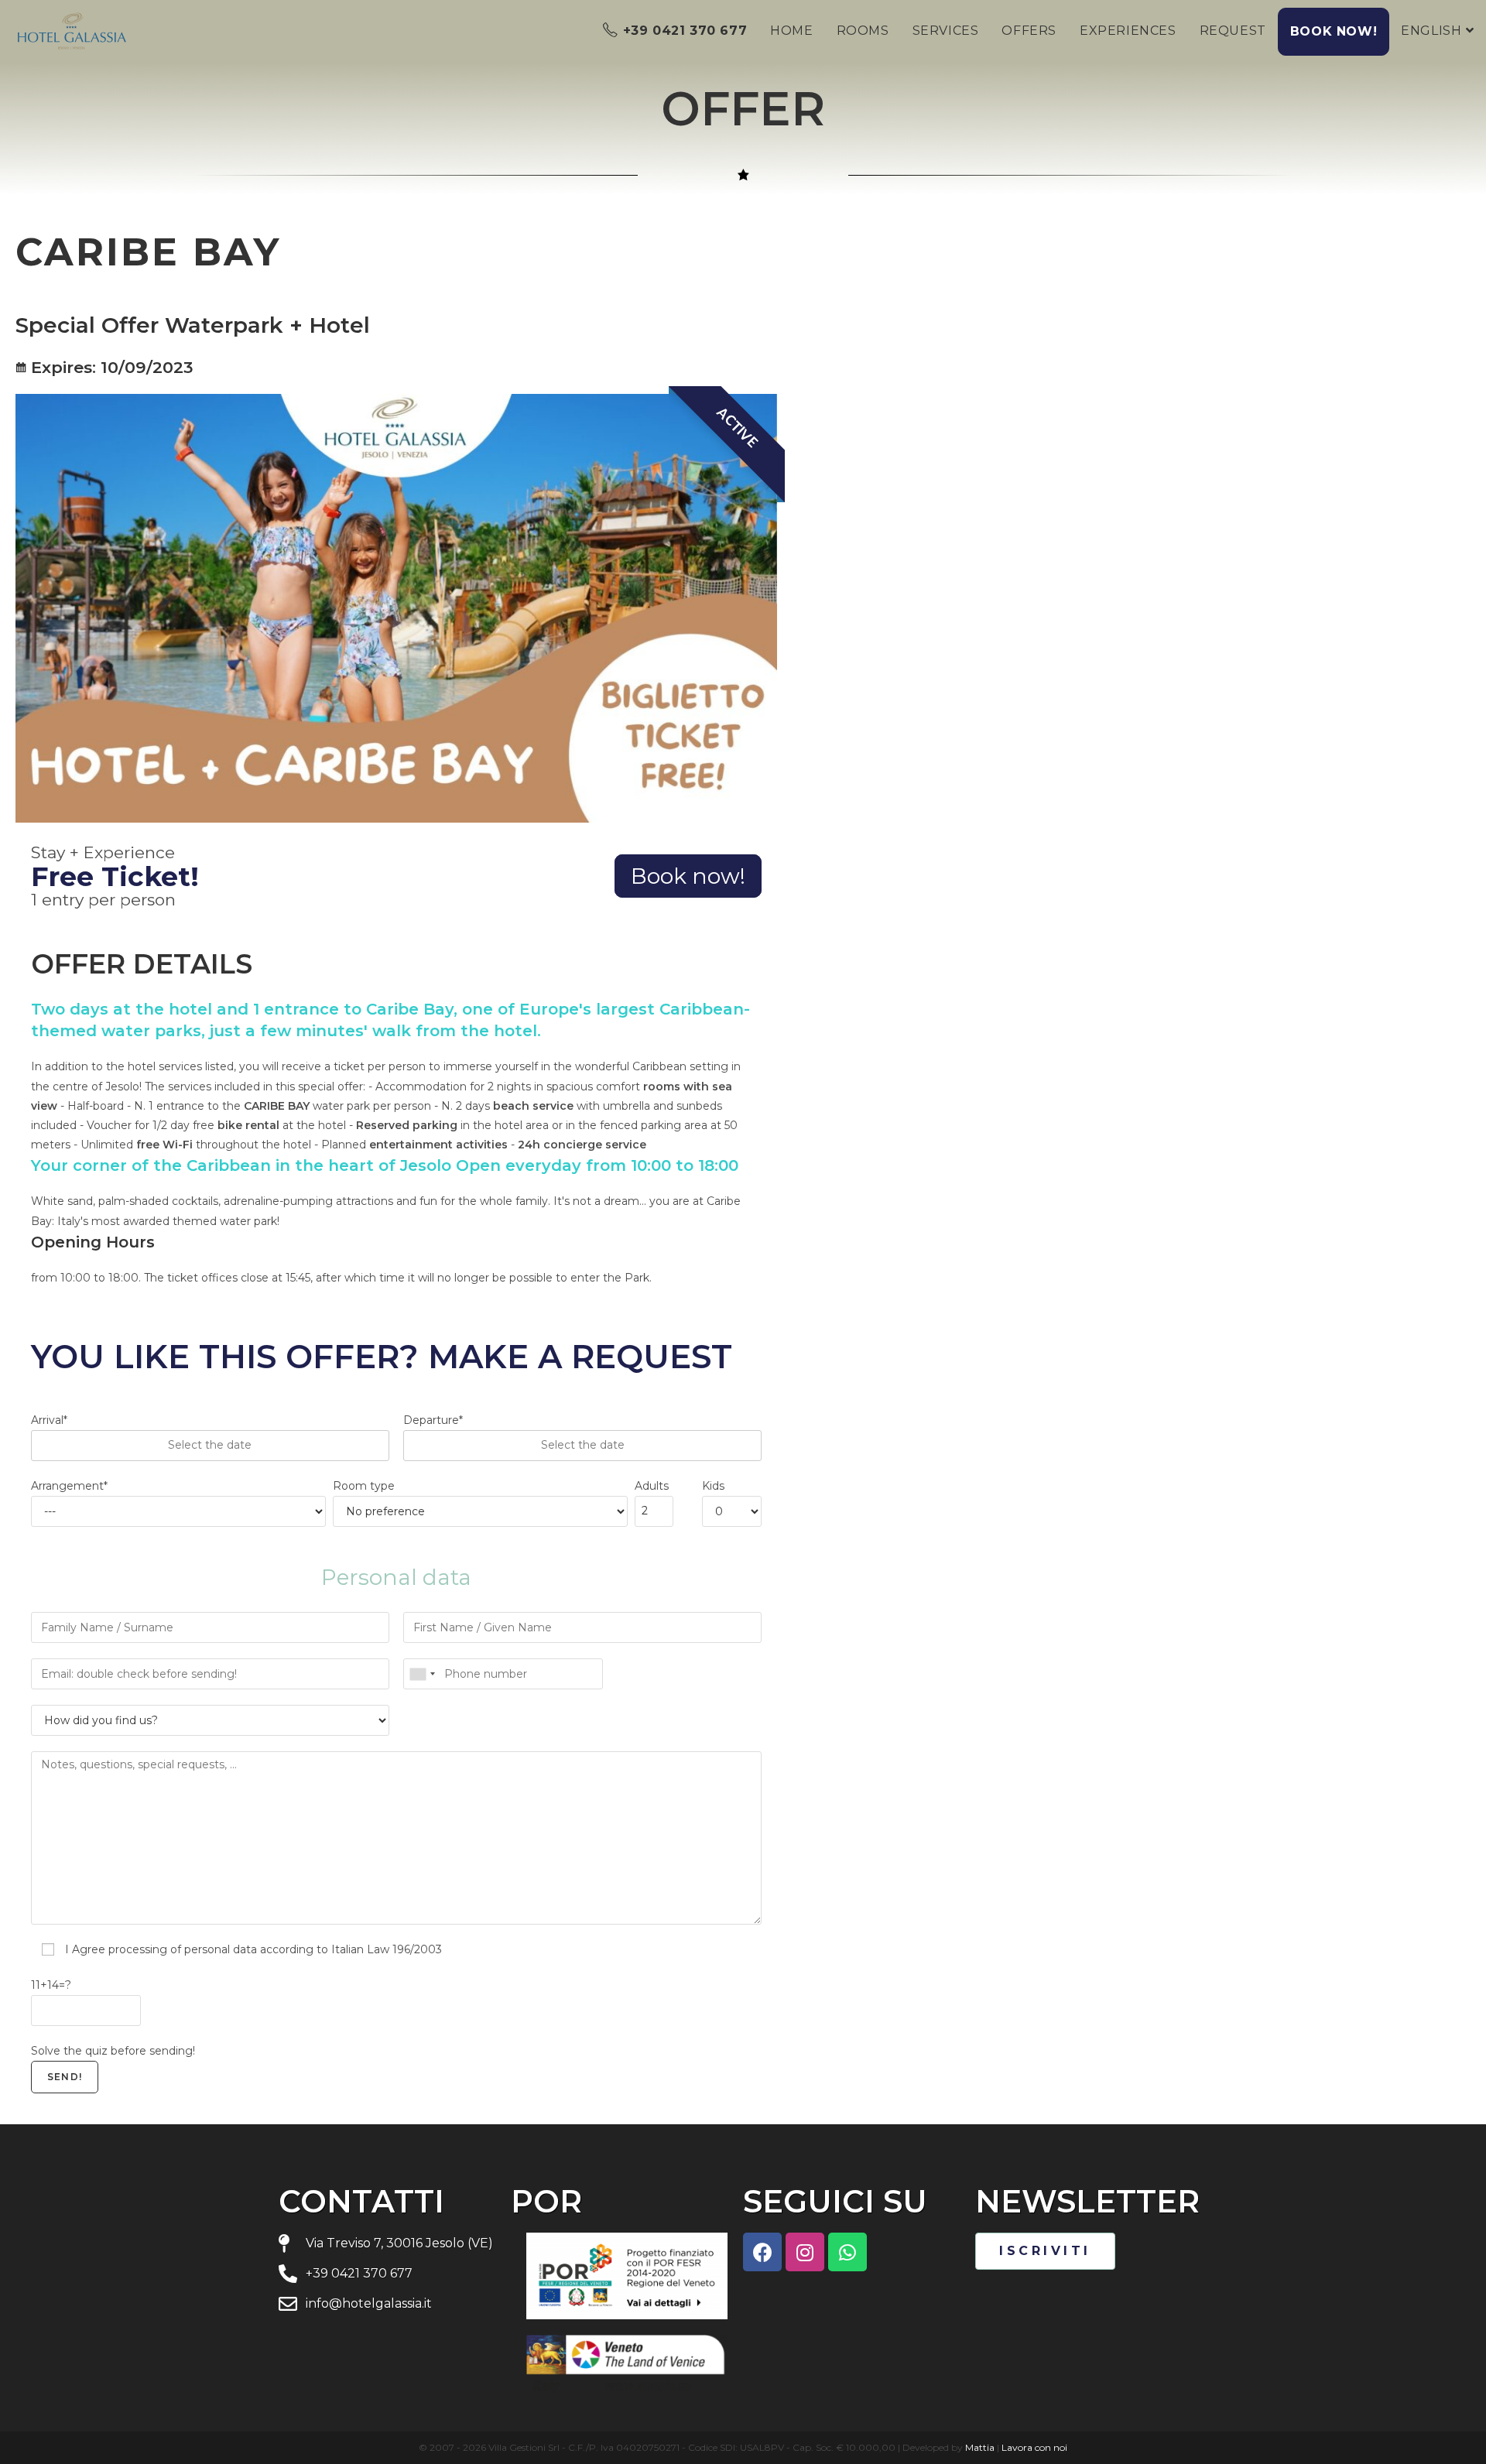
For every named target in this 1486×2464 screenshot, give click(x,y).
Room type (364, 1486)
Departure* (433, 1420)
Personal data (396, 1577)
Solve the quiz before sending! (113, 2051)
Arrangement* (69, 1486)
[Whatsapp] (847, 2252)
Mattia (980, 2447)
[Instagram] (805, 2252)
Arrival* (49, 1420)
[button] (1045, 2251)
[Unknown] (422, 1674)
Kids (713, 1486)
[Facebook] (762, 2252)
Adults (652, 1486)
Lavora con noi (1034, 2447)
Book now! (688, 876)
